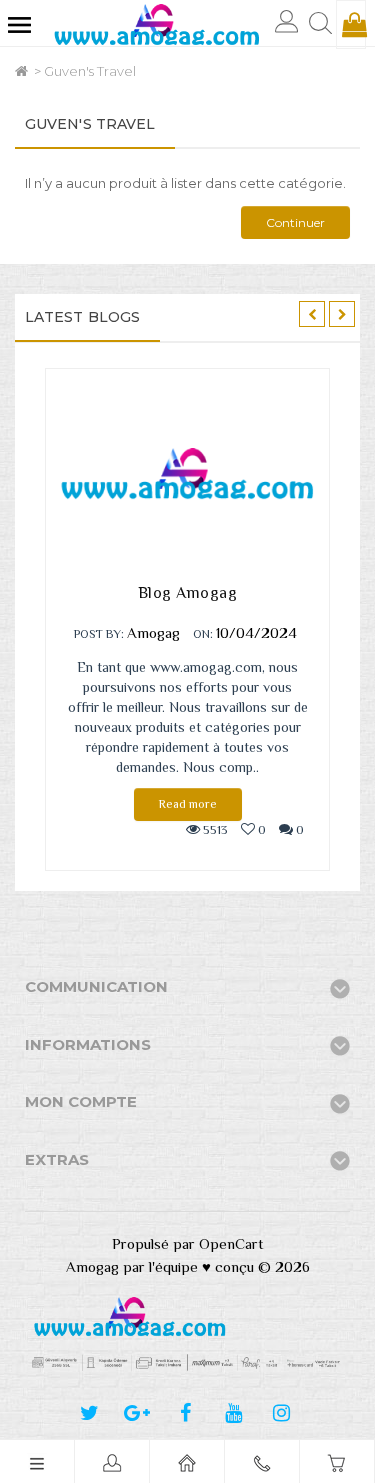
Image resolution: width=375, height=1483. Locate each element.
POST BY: (99, 634)
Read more (188, 804)
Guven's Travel (90, 71)
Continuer (295, 222)
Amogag (153, 632)
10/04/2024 (256, 632)
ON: (203, 634)
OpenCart (231, 1243)
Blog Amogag (188, 593)
